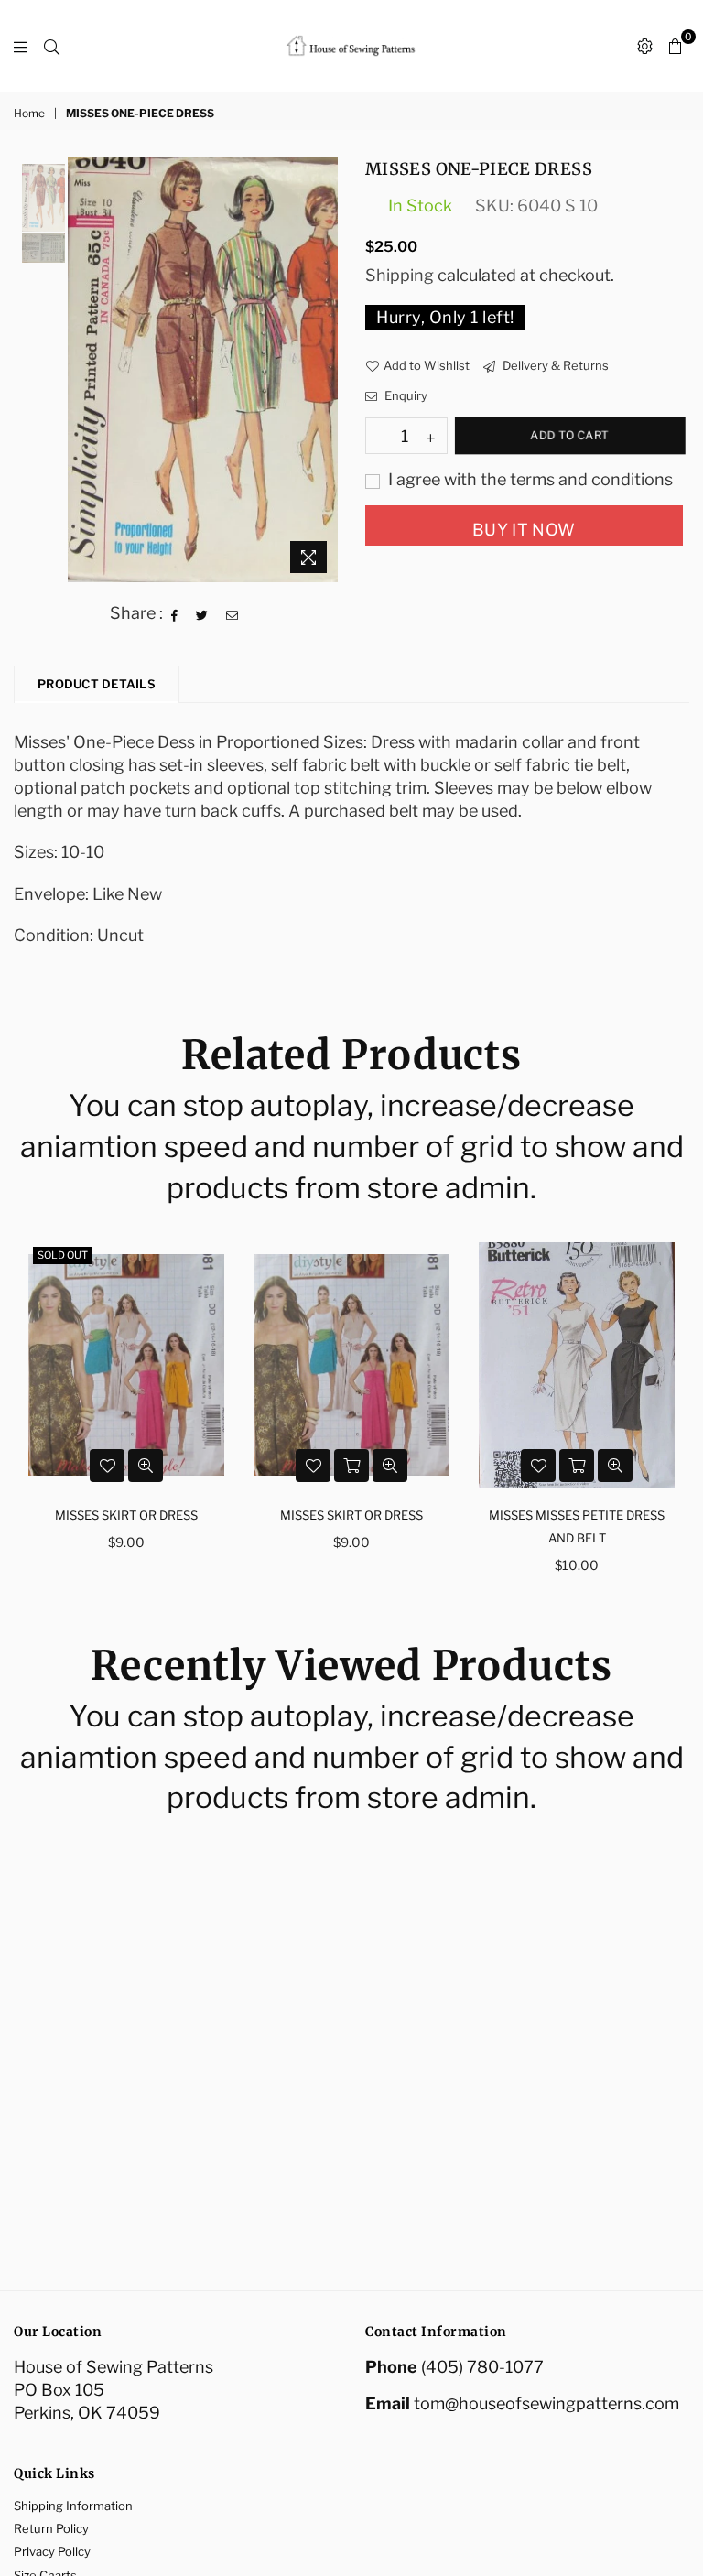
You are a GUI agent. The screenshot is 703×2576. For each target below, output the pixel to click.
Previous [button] (84, 369)
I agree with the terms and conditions (529, 479)
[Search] (52, 46)
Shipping (400, 275)
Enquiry (405, 395)
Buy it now (524, 530)
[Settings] (645, 46)
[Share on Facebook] (175, 613)
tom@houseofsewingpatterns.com (546, 2403)
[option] (203, 369)
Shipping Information (73, 2506)
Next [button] (322, 369)
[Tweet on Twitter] (202, 613)
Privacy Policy (52, 2551)
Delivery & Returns (554, 365)
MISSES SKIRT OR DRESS (126, 1515)
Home (29, 113)
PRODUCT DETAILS (97, 684)
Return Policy (51, 2528)
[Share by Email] (233, 613)
